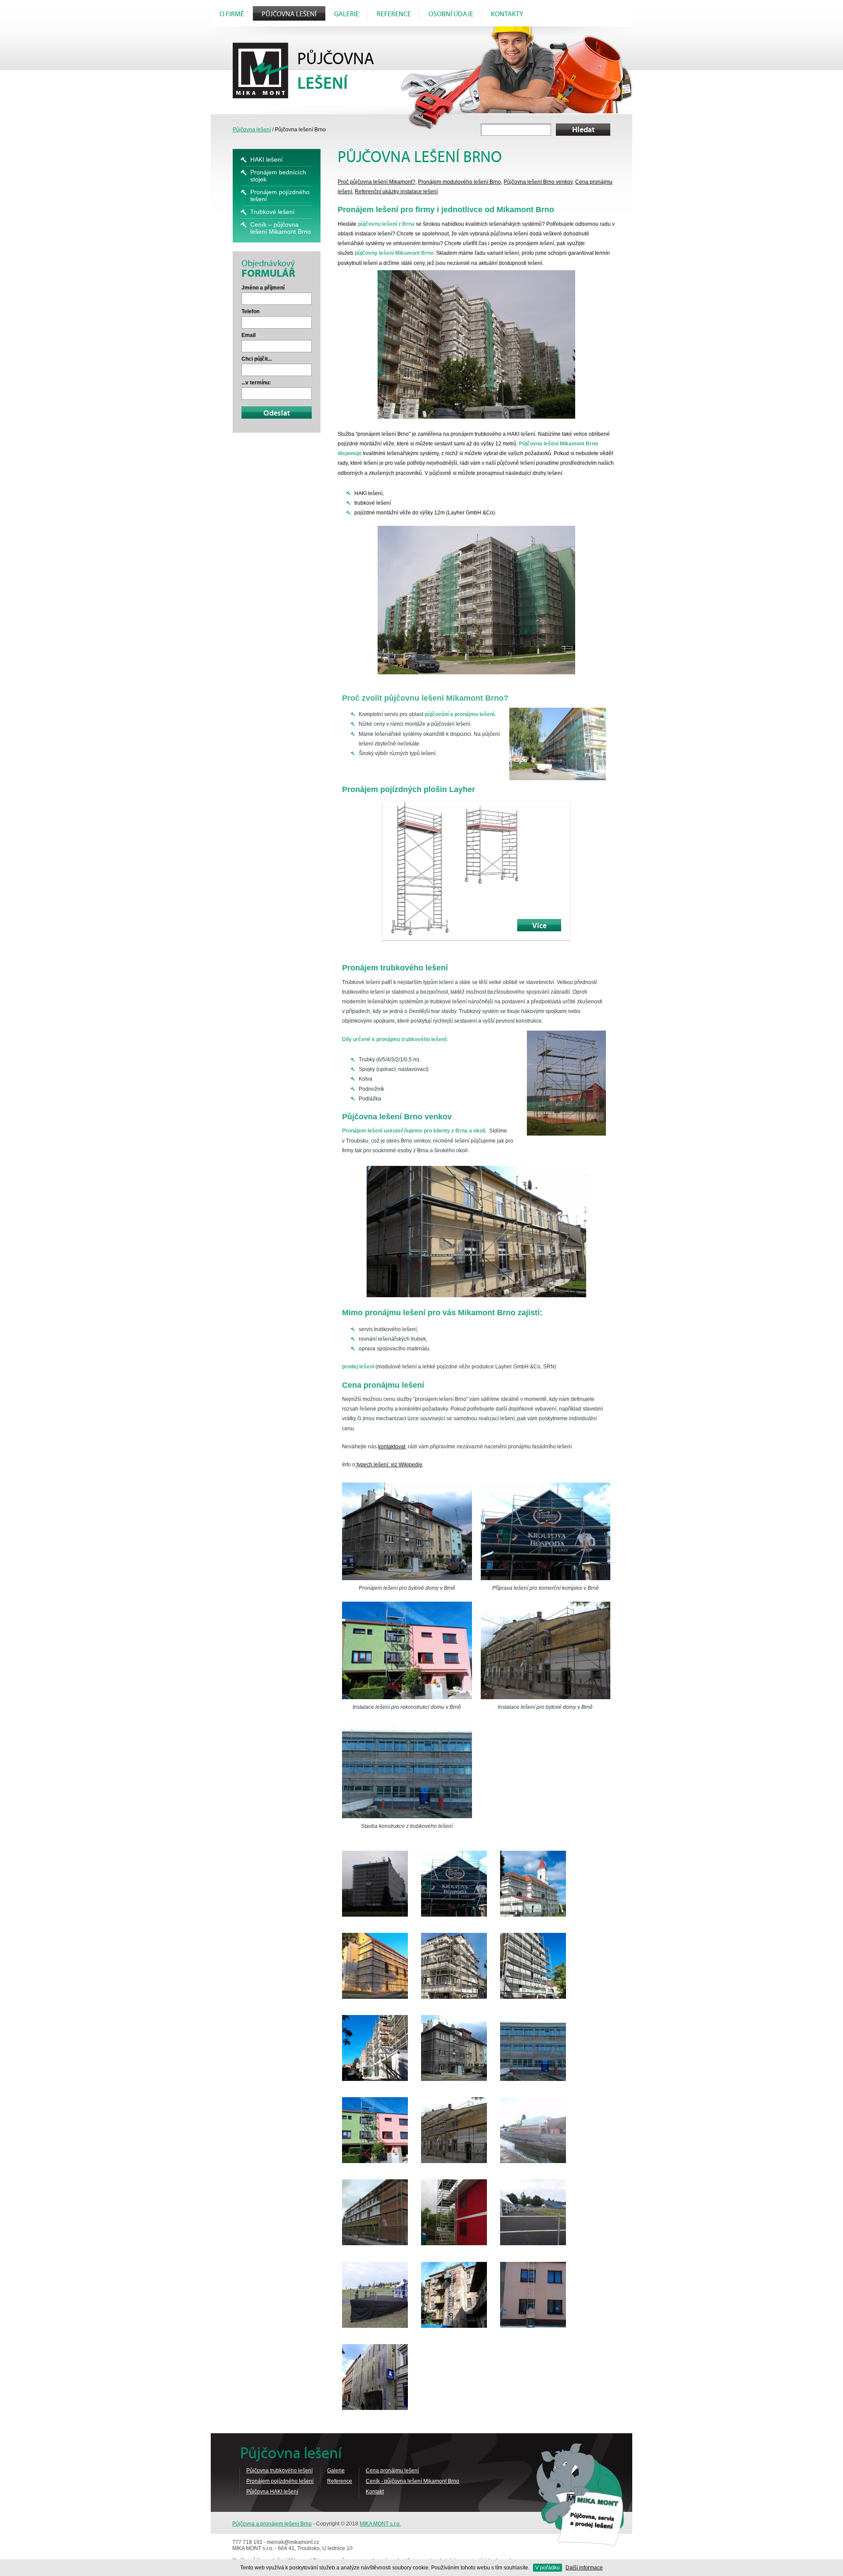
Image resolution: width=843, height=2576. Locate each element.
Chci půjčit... (257, 359)
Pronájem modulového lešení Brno (459, 182)
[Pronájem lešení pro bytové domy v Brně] (407, 1533)
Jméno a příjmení (263, 288)
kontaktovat (392, 1447)
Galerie (347, 14)
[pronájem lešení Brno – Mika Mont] (375, 1915)
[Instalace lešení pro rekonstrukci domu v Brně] (407, 1652)
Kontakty (507, 14)
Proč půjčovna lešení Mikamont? (376, 182)
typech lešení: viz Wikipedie (389, 1465)
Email (249, 335)
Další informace (584, 2568)
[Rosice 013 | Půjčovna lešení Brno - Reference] (454, 2161)
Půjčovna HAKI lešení (272, 2492)
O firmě (232, 14)
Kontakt (375, 2492)
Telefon (250, 311)
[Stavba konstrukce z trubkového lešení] (407, 1771)
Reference (394, 14)
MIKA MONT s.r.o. (380, 2524)
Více (539, 926)
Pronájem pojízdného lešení (280, 2481)
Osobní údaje (451, 14)
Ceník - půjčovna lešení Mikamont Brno (412, 2481)
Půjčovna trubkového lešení (279, 2471)
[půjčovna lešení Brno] (533, 2161)
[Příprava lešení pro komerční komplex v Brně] (546, 1533)
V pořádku (548, 2568)
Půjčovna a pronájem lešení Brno (272, 2524)
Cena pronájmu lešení (392, 2471)
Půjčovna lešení (289, 14)
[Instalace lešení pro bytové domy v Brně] (546, 1652)
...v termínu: (256, 383)
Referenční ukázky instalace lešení (396, 192)
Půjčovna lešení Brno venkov (538, 182)
